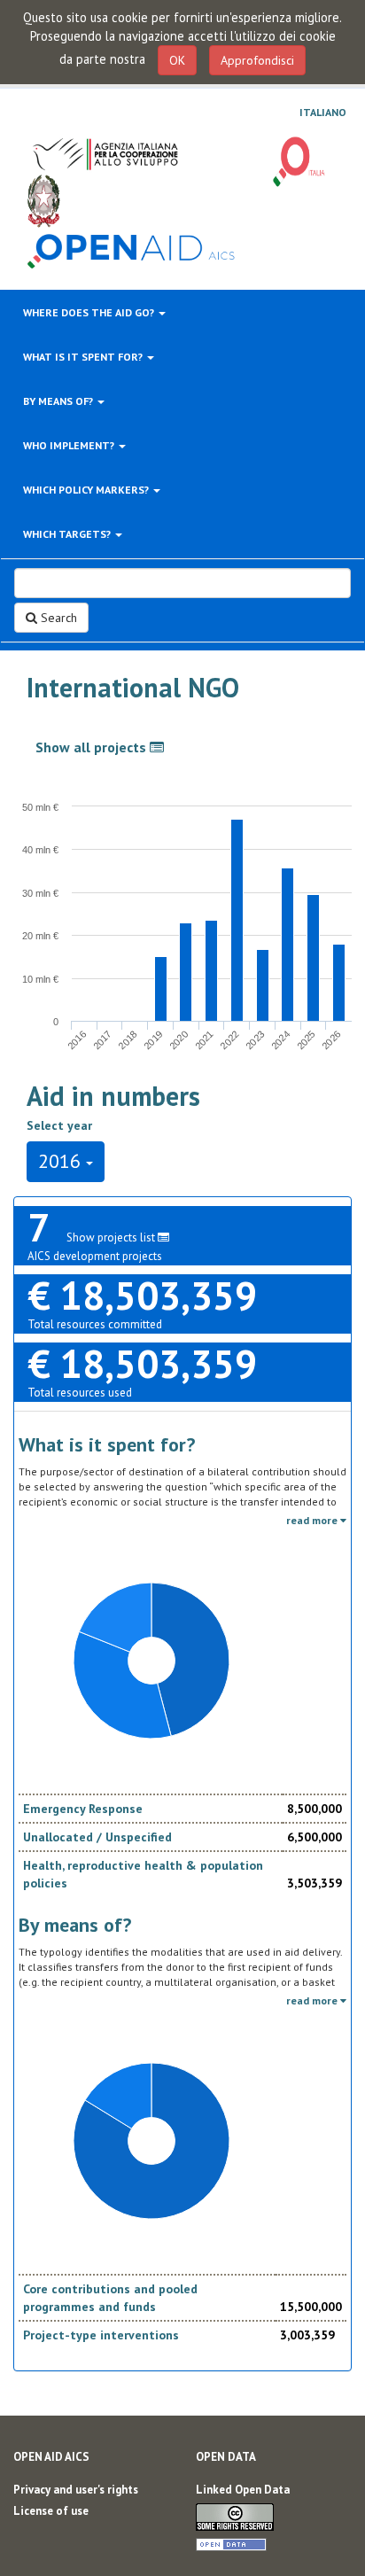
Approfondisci (257, 60)
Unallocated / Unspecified (97, 1837)
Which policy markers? (87, 490)
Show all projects (93, 747)
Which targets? (68, 534)
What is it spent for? (84, 357)
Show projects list (112, 1237)
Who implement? (70, 445)
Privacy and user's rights (76, 2490)
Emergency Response (83, 1809)
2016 (62, 1161)
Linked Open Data (243, 2490)
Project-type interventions (101, 2335)
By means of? (59, 401)
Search (57, 618)
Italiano (323, 113)
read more (313, 1520)
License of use (51, 2511)
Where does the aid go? (90, 312)
